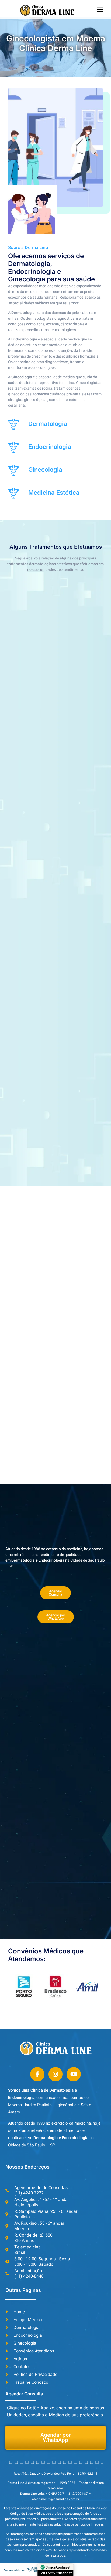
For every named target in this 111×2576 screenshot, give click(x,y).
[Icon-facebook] (37, 2074)
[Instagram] (56, 2074)
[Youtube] (74, 2074)
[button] (100, 9)
